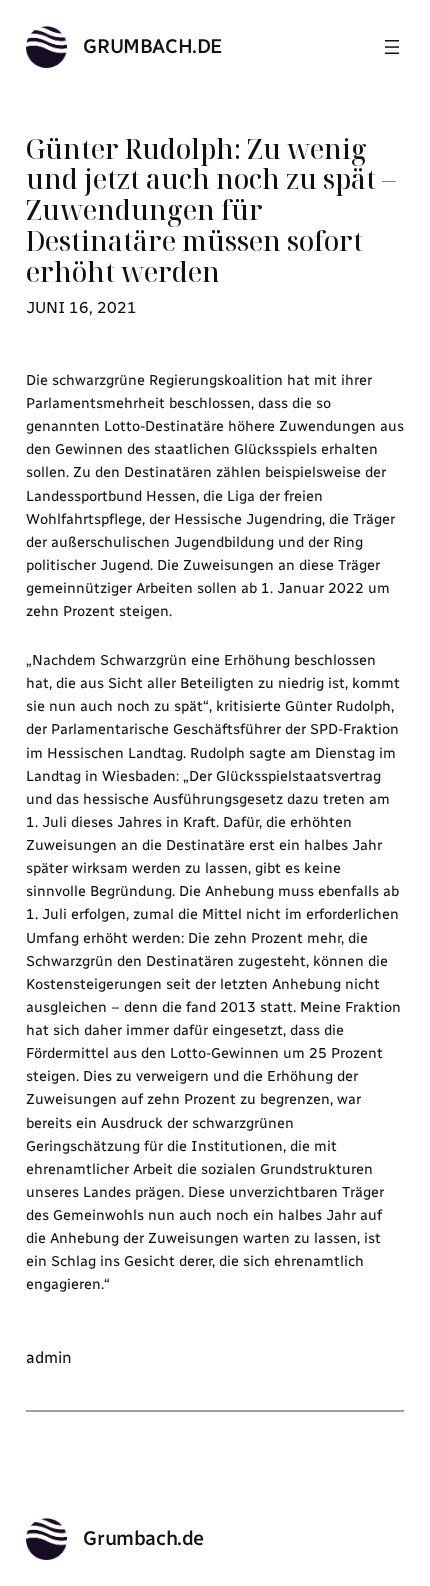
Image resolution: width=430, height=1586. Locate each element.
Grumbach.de (153, 46)
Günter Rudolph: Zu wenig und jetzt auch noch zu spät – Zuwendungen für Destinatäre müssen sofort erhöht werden (210, 211)
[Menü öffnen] (392, 47)
